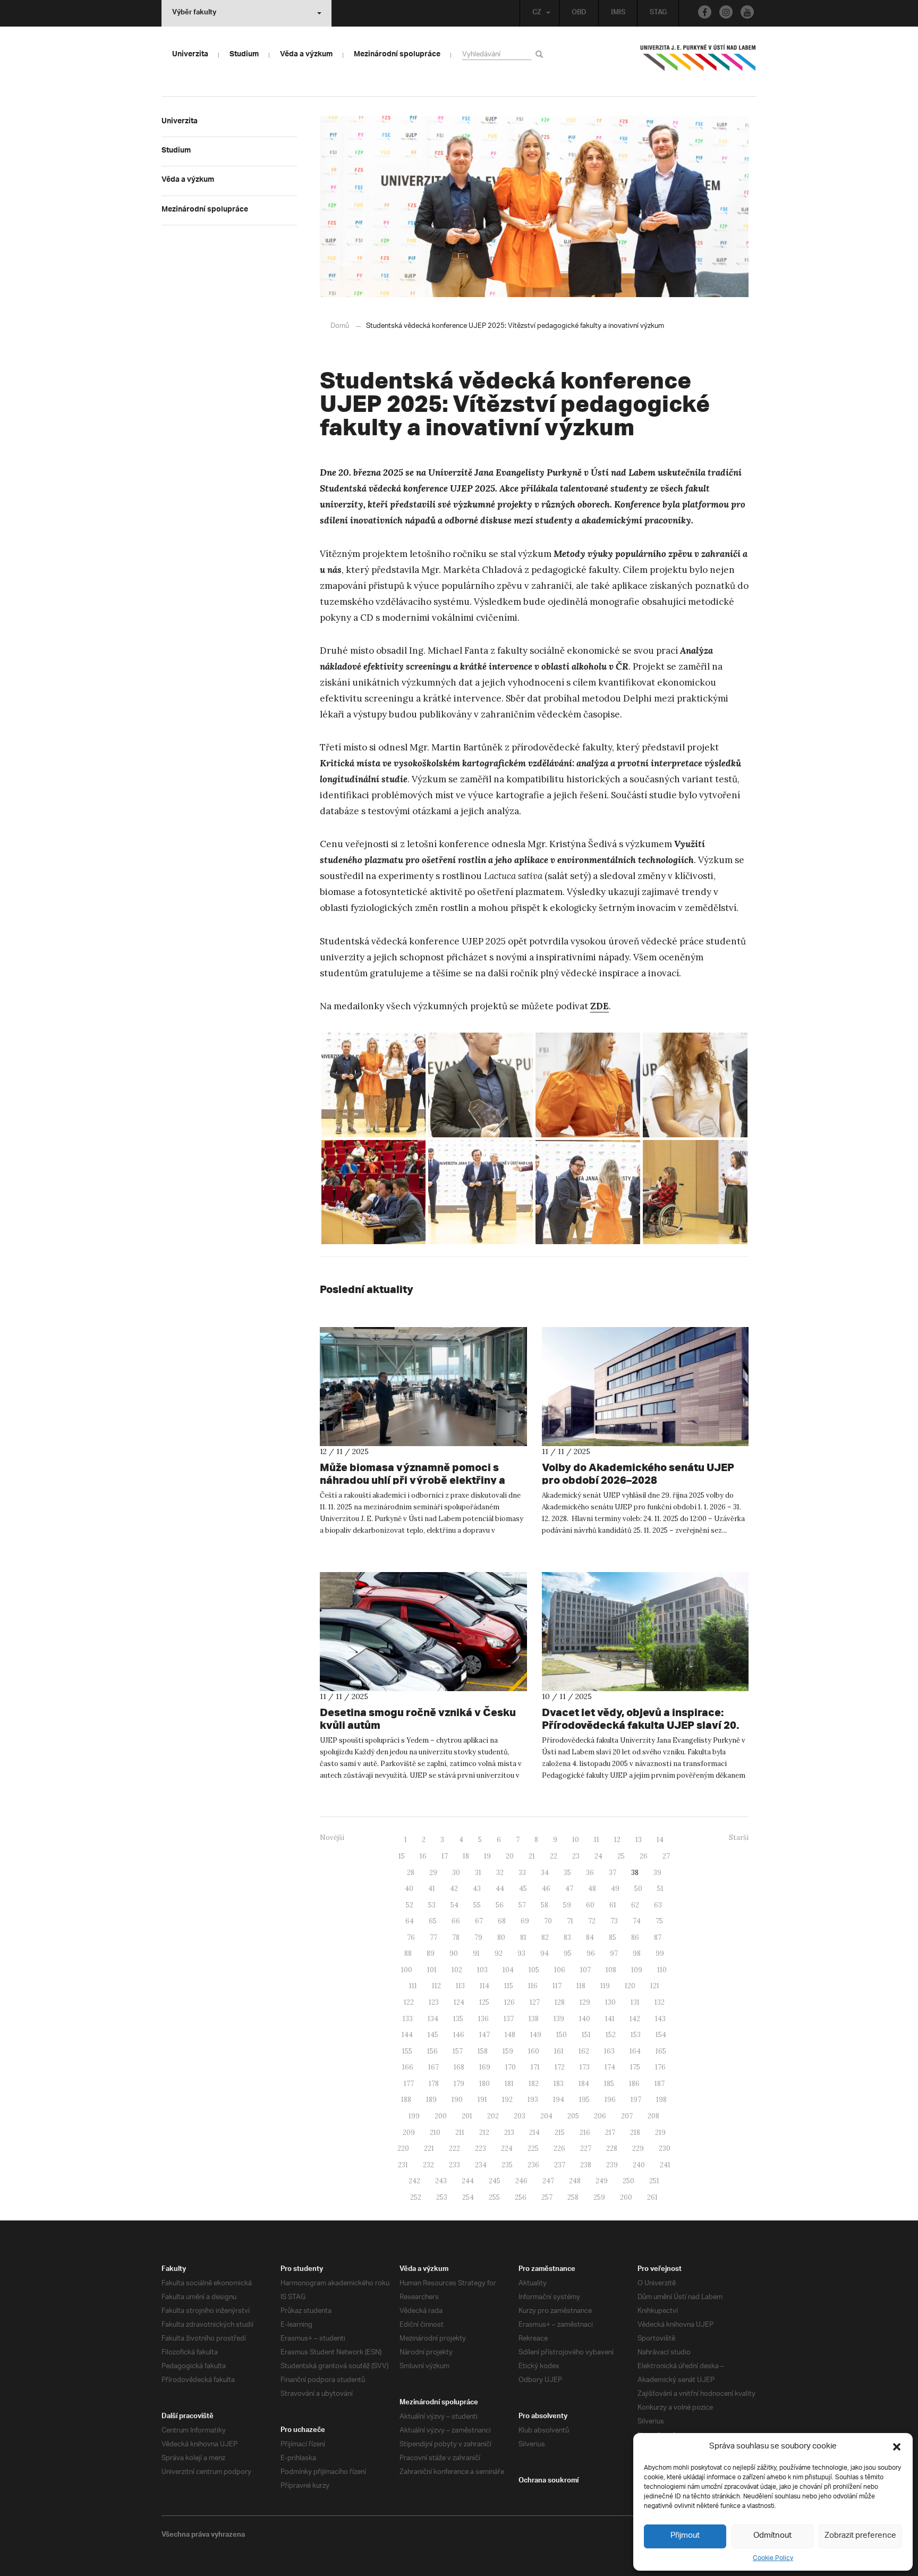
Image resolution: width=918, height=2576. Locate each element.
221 (429, 2148)
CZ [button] (537, 13)
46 (546, 1889)
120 (630, 1986)
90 (454, 1953)
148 (510, 2035)
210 (435, 2132)
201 (467, 2116)
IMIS (618, 13)
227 (586, 2148)
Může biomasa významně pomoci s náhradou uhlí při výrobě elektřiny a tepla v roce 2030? (413, 1480)
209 (409, 2132)
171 (535, 2067)
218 (635, 2132)
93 (521, 1953)
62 (635, 1905)
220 (403, 2148)
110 (662, 1970)
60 (590, 1905)
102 (457, 1970)
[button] (897, 2447)
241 (665, 2165)
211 (460, 2132)
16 (423, 1856)
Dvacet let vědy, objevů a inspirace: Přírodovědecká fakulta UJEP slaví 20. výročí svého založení (640, 1725)
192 (507, 2100)
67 (479, 1921)
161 (559, 2051)
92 (499, 1953)
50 (638, 1889)
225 (533, 2148)
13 (639, 1840)
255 (494, 2197)
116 (533, 1986)
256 (521, 2197)
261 (652, 2197)
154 (661, 2035)
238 (586, 2165)
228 (612, 2148)
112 (436, 1986)
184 (584, 2084)
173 (585, 2067)
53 (432, 1905)
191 (482, 2100)
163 (609, 2051)
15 (402, 1856)
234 (481, 2165)
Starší (739, 1838)
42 (454, 1889)
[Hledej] (541, 54)
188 (406, 2100)
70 (548, 1921)
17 (445, 1856)
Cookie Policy (773, 2558)
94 (545, 1953)
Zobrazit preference (860, 2536)
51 (660, 1889)
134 (433, 2019)
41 (432, 1889)
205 (573, 2116)
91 (476, 1953)
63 (658, 1905)
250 (628, 2181)
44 (500, 1889)
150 (562, 2035)
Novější (332, 1838)
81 (523, 1937)
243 (441, 2181)
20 (510, 1856)
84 (590, 1937)
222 (454, 2148)
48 (592, 1889)
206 (600, 2116)
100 (407, 1970)
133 (408, 2019)
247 (548, 2181)
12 (617, 1840)
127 (535, 2002)
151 (586, 2035)
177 (409, 2084)
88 (408, 1953)
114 (484, 1986)
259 (599, 2197)
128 (560, 2002)
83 (567, 1937)
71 (570, 1921)
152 (611, 2035)
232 (428, 2165)
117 (557, 1986)
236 (533, 2165)
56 (500, 1905)
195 (584, 2100)
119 (605, 1986)
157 (458, 2051)
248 (575, 2181)
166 (408, 2067)
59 (567, 1905)
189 (431, 2100)
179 (459, 2084)
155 (407, 2051)
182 (534, 2084)
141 (610, 2019)
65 (433, 1921)
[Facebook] (705, 12)
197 (636, 2100)
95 (568, 1953)
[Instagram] (726, 12)
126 (509, 2002)
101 (432, 1970)
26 (644, 1856)
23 (576, 1856)
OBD (579, 13)
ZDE (600, 1006)
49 (615, 1889)
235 (507, 2165)
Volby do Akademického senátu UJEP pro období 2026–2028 (638, 1473)
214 (534, 2132)
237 (560, 2165)
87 (658, 1937)
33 (522, 1873)
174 (610, 2067)
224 (507, 2148)
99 (660, 1953)
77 (433, 1937)
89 (431, 1953)
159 (508, 2051)
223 (481, 2148)
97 (614, 1953)
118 (581, 1986)
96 (591, 1953)
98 (637, 1953)
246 (521, 2181)
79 (478, 1937)
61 (613, 1905)
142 (635, 2019)
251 (654, 2181)
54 (454, 1905)
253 (442, 2197)
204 (546, 2116)
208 (653, 2116)
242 (414, 2181)
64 (410, 1921)
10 (576, 1840)
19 (487, 1856)
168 (459, 2067)
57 (522, 1905)
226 (559, 2148)
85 (613, 1937)
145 (433, 2035)
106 (560, 1970)
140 (585, 2019)
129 (585, 2002)
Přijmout (685, 2536)
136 (483, 2019)
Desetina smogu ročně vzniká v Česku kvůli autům (418, 1718)
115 (509, 1986)
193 (533, 2100)
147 (484, 2035)
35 (567, 1873)
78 (456, 1937)
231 (403, 2165)
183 (559, 2084)
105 (534, 1970)
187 (660, 2084)
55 (477, 1905)
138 (534, 2019)
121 (655, 1986)
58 (545, 1905)
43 (477, 1889)
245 (495, 2181)
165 (661, 2051)
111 (413, 1986)
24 (598, 1856)
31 (478, 1873)
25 (621, 1856)
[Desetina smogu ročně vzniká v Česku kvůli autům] (423, 1632)
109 (637, 1970)
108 (611, 1970)
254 (468, 2197)
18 (466, 1856)
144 (407, 2035)
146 (459, 2035)
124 (459, 2002)
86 (635, 1937)
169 (485, 2067)
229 (638, 2148)
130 (610, 2002)
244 (468, 2181)
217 (610, 2132)
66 (456, 1921)
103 (482, 1970)
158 (483, 2051)
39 (657, 1873)
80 (501, 1937)
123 (434, 2002)
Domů (340, 326)
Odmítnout (772, 2536)
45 (523, 1889)
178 (434, 2084)
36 (590, 1873)
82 (545, 1937)
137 (509, 2019)
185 (609, 2084)
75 (659, 1921)
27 (666, 1856)
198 (661, 2100)
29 (433, 1873)
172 (560, 2067)
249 (602, 2181)
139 (559, 2019)
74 (637, 1921)
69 (525, 1921)
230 (665, 2148)
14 (660, 1840)
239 (612, 2165)
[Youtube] (747, 12)
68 (502, 1921)
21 (532, 1856)
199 (414, 2116)
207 (627, 2116)
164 (635, 2051)
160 (534, 2051)
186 (634, 2084)
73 (614, 1921)
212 (484, 2132)
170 (511, 2067)
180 (484, 2084)
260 (626, 2197)
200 (441, 2116)
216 (585, 2132)
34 (545, 1873)
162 (584, 2051)
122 (409, 2002)
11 (597, 1840)
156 (432, 2051)
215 (560, 2132)
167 (433, 2067)
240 (639, 2165)
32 (500, 1873)
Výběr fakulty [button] (194, 13)
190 (457, 2100)
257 (547, 2197)
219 (660, 2132)
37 (613, 1873)
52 (410, 1905)
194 (559, 2100)
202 (493, 2116)
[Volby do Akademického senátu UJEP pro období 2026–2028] (645, 1387)
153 (636, 2035)
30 (456, 1873)
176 (660, 2067)
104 (508, 1970)
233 (454, 2165)
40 (409, 1889)
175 (635, 2067)
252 (416, 2197)
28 (411, 1873)
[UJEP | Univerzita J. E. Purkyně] (698, 62)
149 (536, 2035)
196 (610, 2100)
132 (660, 2002)
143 (660, 2019)
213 (509, 2132)
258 (573, 2197)
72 (592, 1921)
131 (635, 2002)
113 (460, 1986)
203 (520, 2116)
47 (569, 1889)
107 (585, 1970)
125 (484, 2002)
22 (554, 1856)
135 (458, 2019)
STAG (658, 13)
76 (411, 1937)
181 (509, 2084)
